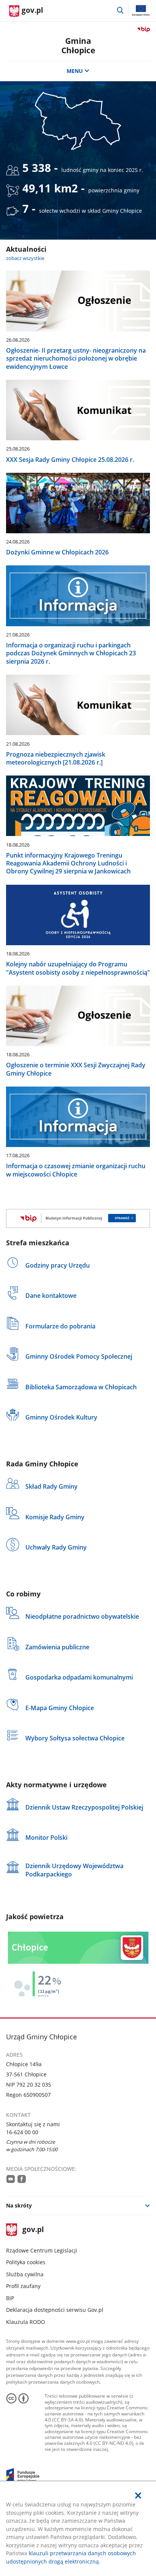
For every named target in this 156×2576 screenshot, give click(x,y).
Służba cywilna (25, 2274)
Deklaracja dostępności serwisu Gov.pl (55, 2310)
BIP (10, 2298)
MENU (75, 71)
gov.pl (33, 2230)
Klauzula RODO (26, 2322)
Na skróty (19, 2205)
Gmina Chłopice (78, 46)
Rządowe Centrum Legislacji (42, 2250)
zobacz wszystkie (25, 258)
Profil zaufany (23, 2286)
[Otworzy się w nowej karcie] (11, 2179)
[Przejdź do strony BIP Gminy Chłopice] (78, 1218)
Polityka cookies (26, 2262)
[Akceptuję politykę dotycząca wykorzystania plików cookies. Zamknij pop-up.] (138, 2495)
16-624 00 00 (22, 2132)
